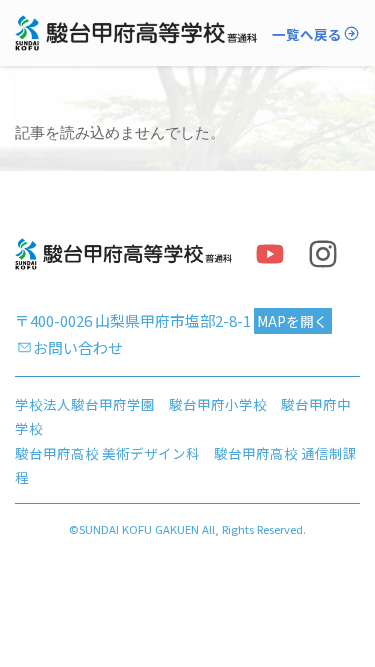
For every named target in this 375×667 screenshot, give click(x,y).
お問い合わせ (78, 347)
